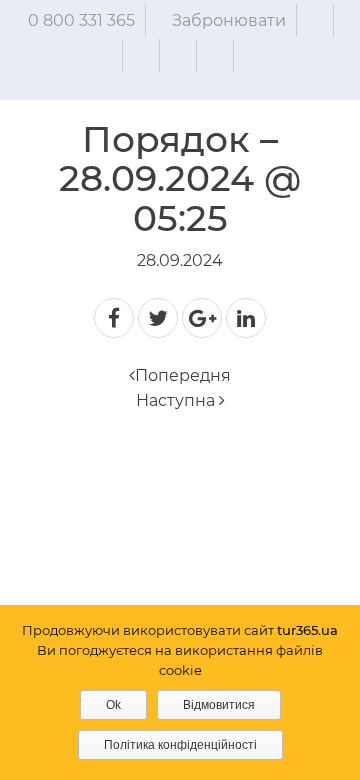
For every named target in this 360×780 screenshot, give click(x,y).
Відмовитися (219, 705)
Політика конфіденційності (180, 745)
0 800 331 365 (81, 20)
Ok (113, 705)
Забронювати (229, 20)
